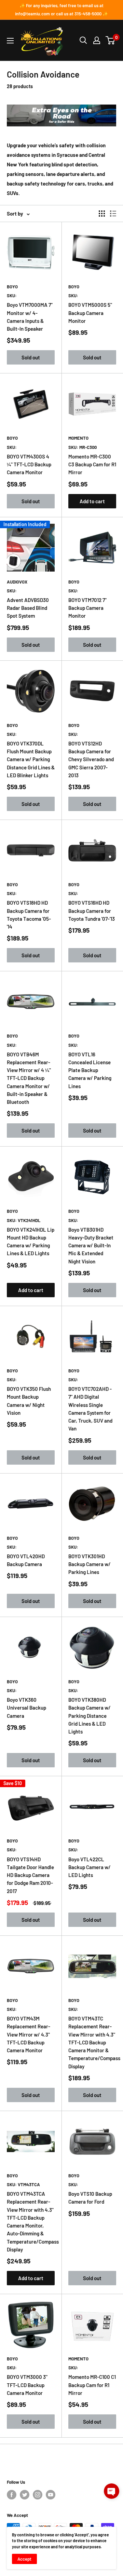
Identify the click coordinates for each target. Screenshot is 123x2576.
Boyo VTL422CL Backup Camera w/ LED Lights (90, 1867)
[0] (111, 40)
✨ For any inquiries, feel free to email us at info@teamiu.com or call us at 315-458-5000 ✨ (61, 10)
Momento (78, 438)
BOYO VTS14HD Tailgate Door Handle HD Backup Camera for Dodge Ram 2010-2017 (30, 1875)
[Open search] (83, 40)
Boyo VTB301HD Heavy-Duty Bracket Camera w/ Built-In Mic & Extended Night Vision (91, 1245)
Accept (24, 2559)
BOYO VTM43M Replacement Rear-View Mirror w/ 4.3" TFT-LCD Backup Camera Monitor (29, 2034)
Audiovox (17, 582)
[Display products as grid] (102, 214)
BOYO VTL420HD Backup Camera (26, 1560)
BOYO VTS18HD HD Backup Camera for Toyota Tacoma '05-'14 (29, 915)
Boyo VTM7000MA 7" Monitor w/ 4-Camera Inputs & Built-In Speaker (30, 317)
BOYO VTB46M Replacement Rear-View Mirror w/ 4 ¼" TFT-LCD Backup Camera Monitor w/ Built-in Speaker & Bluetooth (29, 1078)
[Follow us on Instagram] (38, 2495)
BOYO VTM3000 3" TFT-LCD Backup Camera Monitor (27, 2385)
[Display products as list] (113, 214)
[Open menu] (10, 41)
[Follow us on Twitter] (25, 2495)
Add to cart (92, 501)
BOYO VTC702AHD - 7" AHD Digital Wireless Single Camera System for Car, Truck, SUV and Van (90, 1409)
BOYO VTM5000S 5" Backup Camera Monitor (90, 313)
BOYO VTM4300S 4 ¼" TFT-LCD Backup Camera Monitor (29, 464)
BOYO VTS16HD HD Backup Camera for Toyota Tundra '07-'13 (92, 911)
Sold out (31, 357)
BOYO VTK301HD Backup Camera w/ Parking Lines (90, 1564)
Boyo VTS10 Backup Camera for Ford (90, 2198)
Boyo (12, 287)
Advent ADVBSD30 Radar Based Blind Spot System (28, 608)
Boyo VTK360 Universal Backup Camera (26, 1708)
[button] (112, 2491)
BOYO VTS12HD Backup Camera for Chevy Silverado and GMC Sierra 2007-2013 (91, 759)
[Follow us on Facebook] (12, 2495)
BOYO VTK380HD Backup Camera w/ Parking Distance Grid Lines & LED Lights (90, 1716)
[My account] (97, 40)
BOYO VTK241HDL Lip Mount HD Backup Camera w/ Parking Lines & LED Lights (31, 1242)
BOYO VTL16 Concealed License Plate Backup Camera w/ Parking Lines (90, 1070)
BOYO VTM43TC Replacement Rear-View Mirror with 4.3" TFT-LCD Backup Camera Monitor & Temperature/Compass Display (92, 2042)
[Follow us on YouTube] (51, 2495)
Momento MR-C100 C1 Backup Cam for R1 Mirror (92, 2385)
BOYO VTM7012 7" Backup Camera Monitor (87, 608)
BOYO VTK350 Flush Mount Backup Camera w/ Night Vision (29, 1401)
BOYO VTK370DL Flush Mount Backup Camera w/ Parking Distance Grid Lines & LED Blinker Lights (31, 759)
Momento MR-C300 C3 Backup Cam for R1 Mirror (92, 464)
